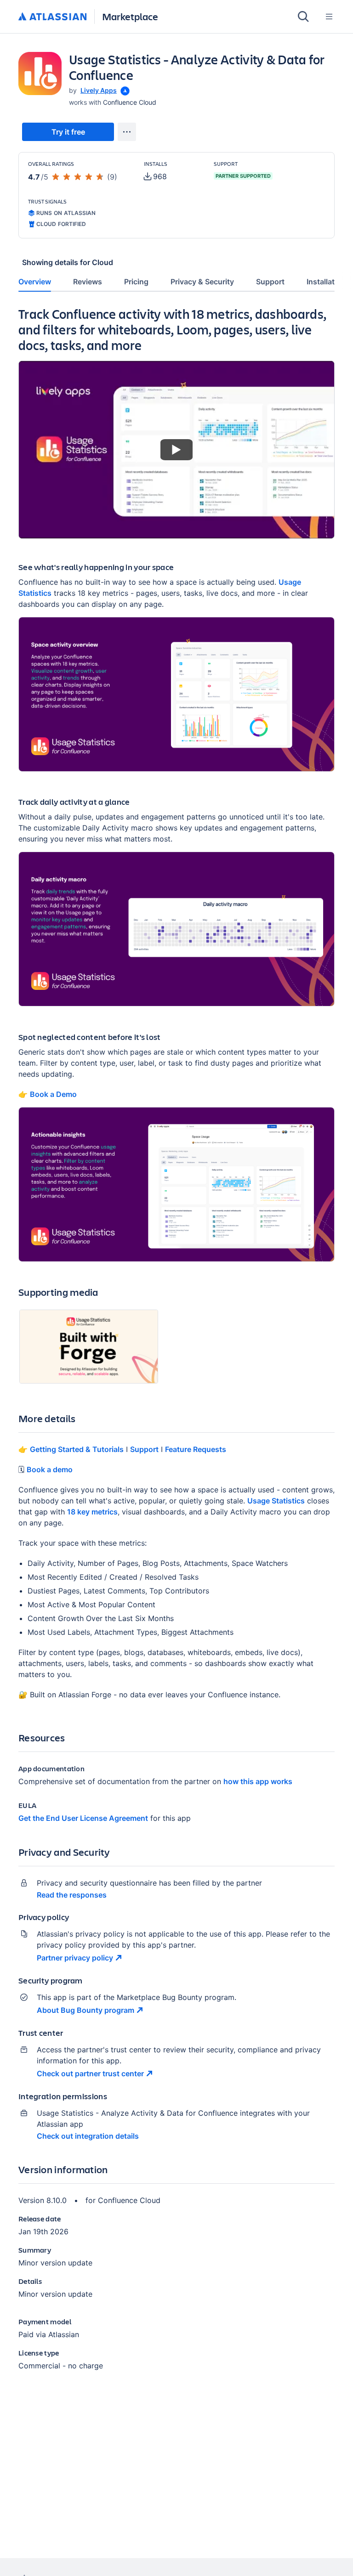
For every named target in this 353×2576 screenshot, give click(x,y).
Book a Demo (53, 1094)
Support (144, 1449)
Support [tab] (270, 282)
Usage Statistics (276, 1501)
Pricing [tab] (136, 282)
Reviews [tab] (88, 282)
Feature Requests (196, 1449)
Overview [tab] (35, 282)
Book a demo (50, 1469)
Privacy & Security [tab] (202, 282)
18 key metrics (92, 1512)
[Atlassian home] (53, 17)
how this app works (258, 1781)
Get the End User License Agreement (83, 1818)
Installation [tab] (326, 282)
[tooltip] (124, 90)
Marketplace (130, 16)
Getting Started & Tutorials (77, 1449)
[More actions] (127, 132)
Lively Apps (99, 90)
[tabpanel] (176, 1346)
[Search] (303, 17)
